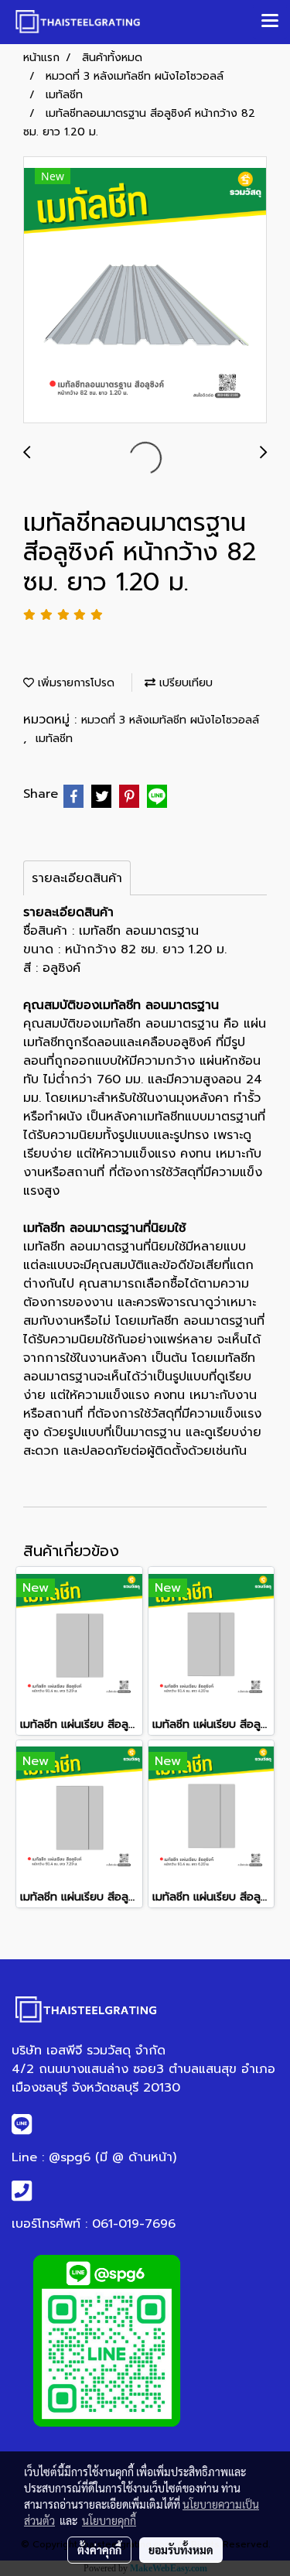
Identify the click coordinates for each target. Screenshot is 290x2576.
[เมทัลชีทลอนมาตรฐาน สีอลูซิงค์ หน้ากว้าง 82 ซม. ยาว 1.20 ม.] (145, 291)
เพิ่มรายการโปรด (74, 683)
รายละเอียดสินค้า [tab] (77, 878)
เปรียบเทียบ (184, 683)
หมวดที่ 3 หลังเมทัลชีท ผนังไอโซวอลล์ (170, 720)
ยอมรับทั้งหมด (181, 2550)
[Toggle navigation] (270, 22)
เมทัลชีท (54, 739)
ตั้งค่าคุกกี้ (99, 2550)
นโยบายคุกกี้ (109, 2520)
